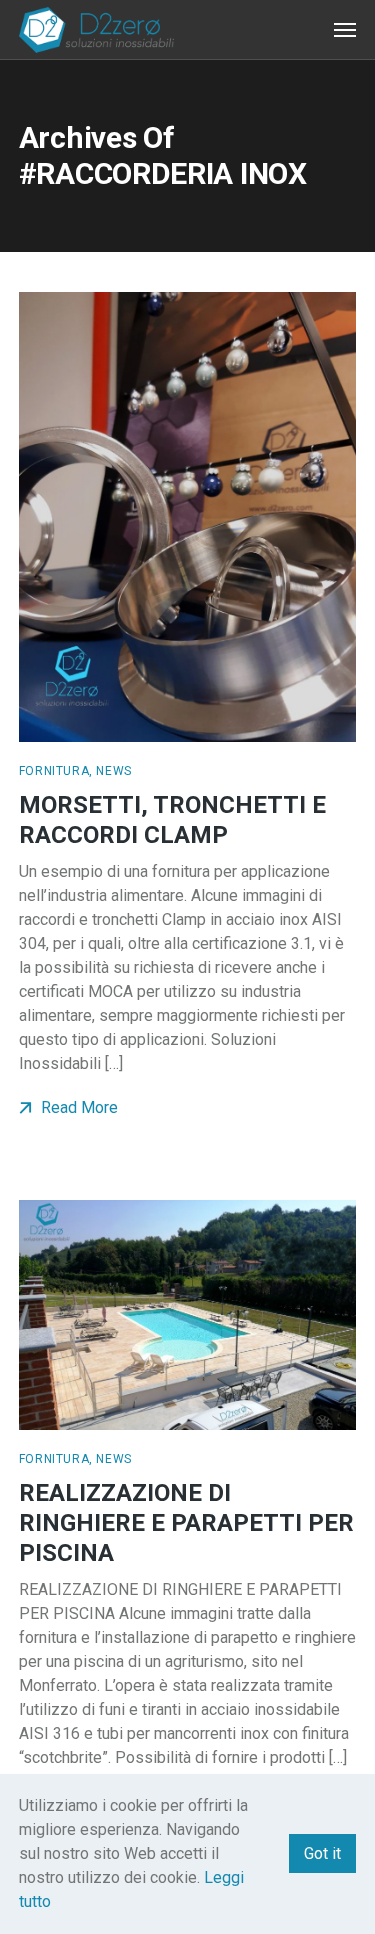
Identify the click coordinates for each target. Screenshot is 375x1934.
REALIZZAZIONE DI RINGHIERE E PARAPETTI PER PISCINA (186, 1523)
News (113, 771)
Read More (77, 1107)
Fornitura (54, 771)
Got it (322, 1853)
